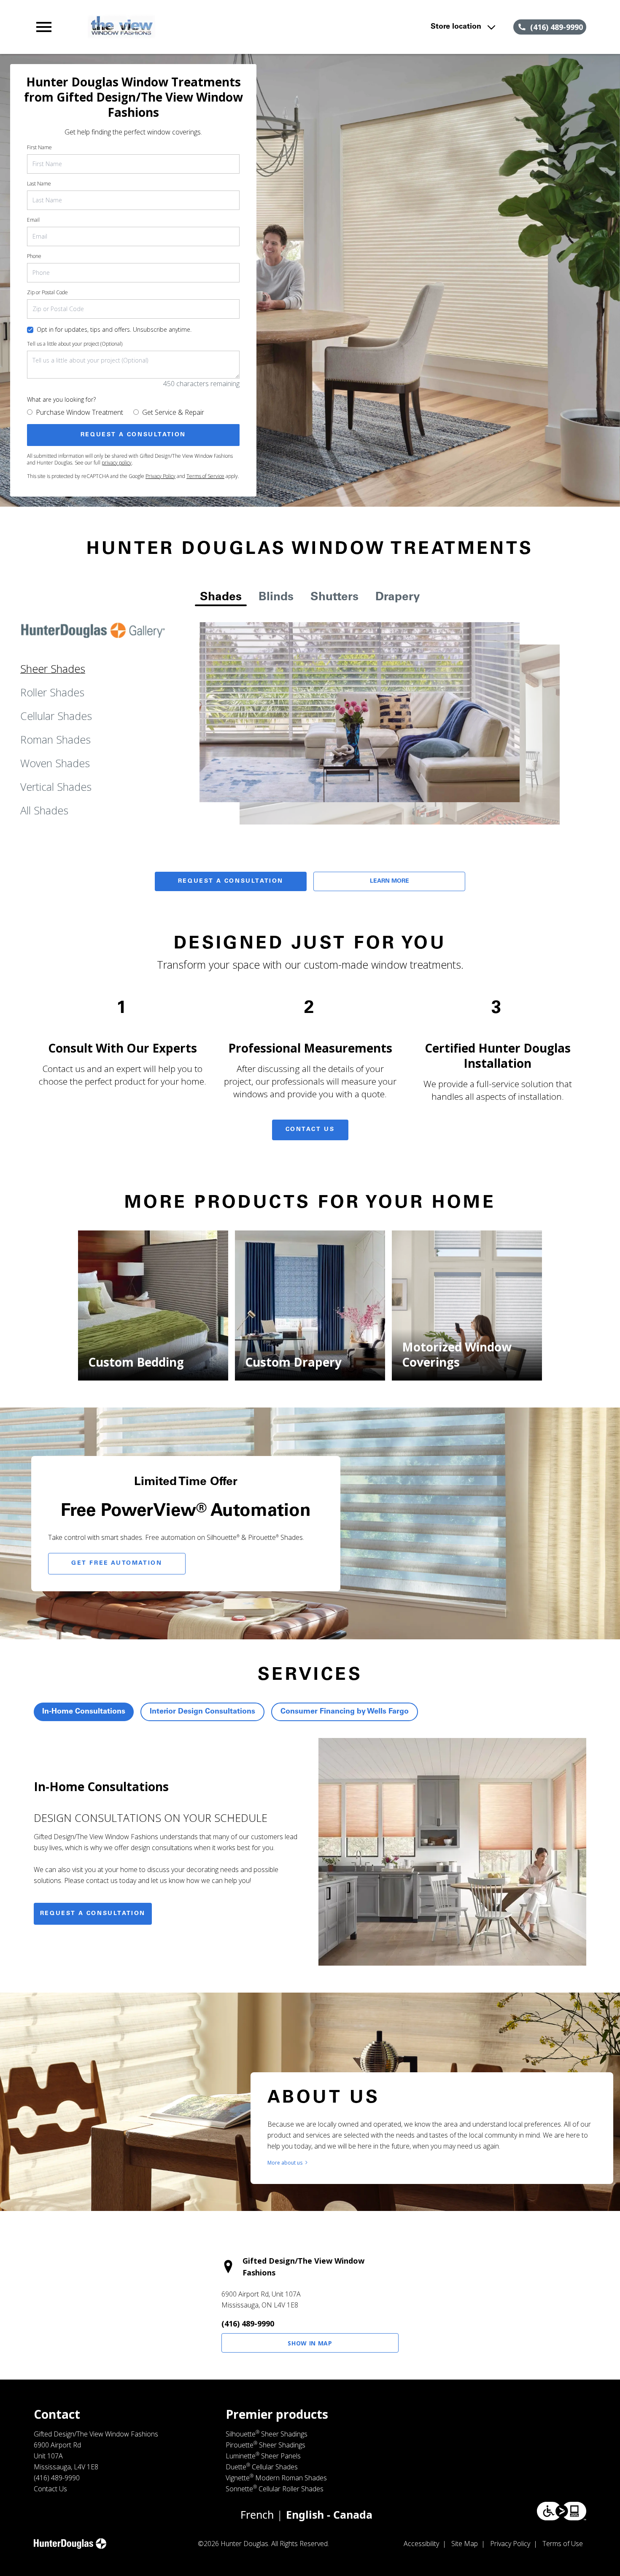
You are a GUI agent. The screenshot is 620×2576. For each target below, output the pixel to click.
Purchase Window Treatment (80, 412)
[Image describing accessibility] (562, 2511)
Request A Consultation (231, 881)
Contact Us (310, 1130)
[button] (44, 27)
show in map (310, 2343)
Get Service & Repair (173, 412)
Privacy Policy (160, 476)
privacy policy (117, 463)
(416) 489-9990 (248, 2324)
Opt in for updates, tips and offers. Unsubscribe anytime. (114, 329)
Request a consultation (93, 1914)
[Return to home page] (199, 27)
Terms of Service (205, 476)
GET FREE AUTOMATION (117, 1563)
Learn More (390, 881)
